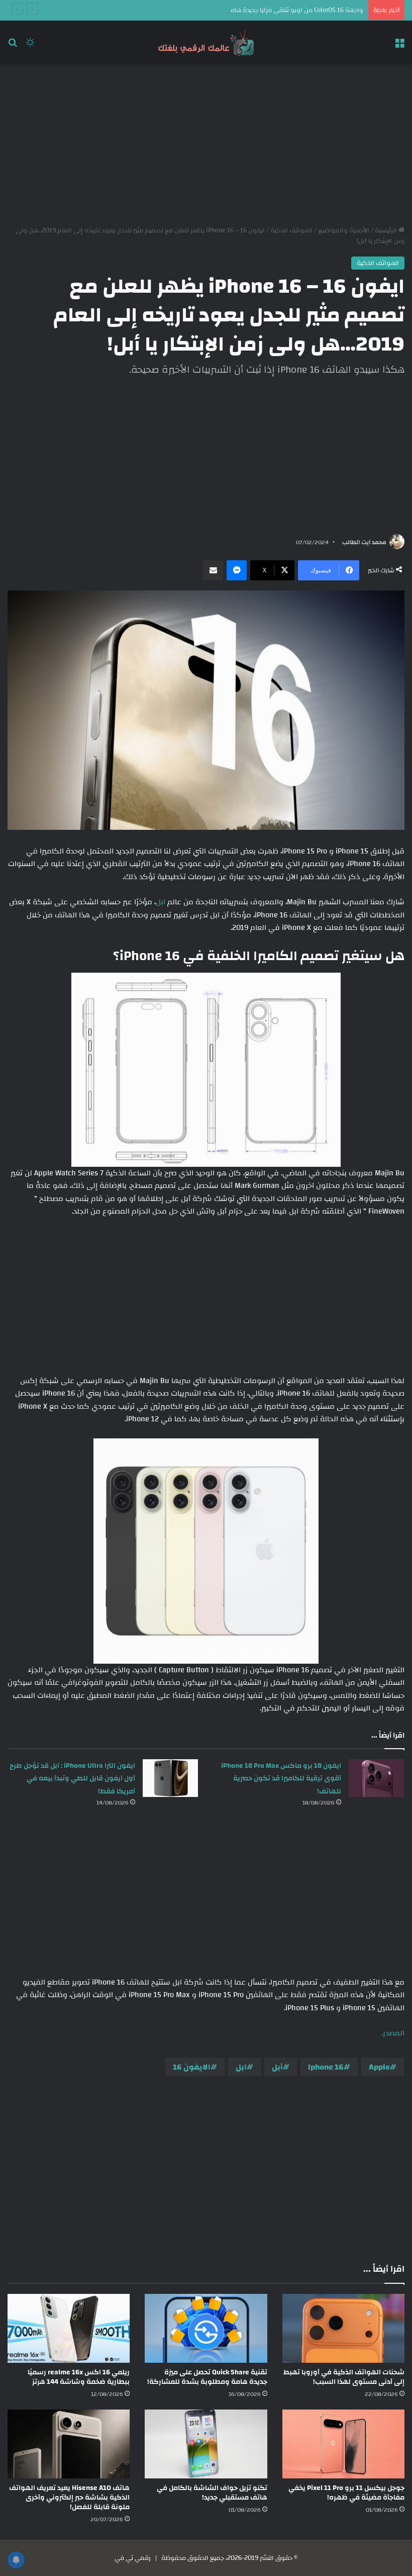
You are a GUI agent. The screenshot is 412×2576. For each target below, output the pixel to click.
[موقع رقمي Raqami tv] (206, 42)
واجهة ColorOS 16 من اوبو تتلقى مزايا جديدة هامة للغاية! (285, 10)
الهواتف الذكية (291, 230)
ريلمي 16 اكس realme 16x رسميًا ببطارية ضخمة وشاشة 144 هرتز (79, 2377)
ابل (241, 2067)
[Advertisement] (206, 145)
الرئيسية (387, 230)
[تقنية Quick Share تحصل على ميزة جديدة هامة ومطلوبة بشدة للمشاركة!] (206, 2328)
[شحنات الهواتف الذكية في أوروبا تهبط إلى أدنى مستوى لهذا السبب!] (343, 2328)
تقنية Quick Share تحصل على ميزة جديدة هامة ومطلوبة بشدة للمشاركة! (207, 2377)
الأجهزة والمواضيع (344, 230)
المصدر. (393, 2033)
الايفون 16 (192, 2067)
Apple (379, 2067)
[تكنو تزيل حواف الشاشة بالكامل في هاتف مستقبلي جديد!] (206, 2444)
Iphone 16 (326, 2067)
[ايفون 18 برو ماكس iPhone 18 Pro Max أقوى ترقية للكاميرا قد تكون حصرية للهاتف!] (376, 1778)
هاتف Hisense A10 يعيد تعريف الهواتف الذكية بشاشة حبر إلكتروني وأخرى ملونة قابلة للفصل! (69, 2498)
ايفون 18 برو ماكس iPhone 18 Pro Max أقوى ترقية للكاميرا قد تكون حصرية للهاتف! (281, 1779)
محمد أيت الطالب (364, 542)
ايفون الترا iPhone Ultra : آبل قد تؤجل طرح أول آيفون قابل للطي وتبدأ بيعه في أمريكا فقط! (72, 1779)
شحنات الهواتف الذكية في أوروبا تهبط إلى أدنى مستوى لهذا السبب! (344, 2377)
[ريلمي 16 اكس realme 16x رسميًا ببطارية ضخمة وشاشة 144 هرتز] (69, 2328)
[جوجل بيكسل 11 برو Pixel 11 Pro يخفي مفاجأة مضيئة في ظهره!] (343, 2444)
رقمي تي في (133, 2558)
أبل (277, 2067)
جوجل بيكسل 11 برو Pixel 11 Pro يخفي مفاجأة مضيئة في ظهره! (346, 2493)
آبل (162, 902)
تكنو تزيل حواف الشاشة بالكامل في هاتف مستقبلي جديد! (212, 2493)
